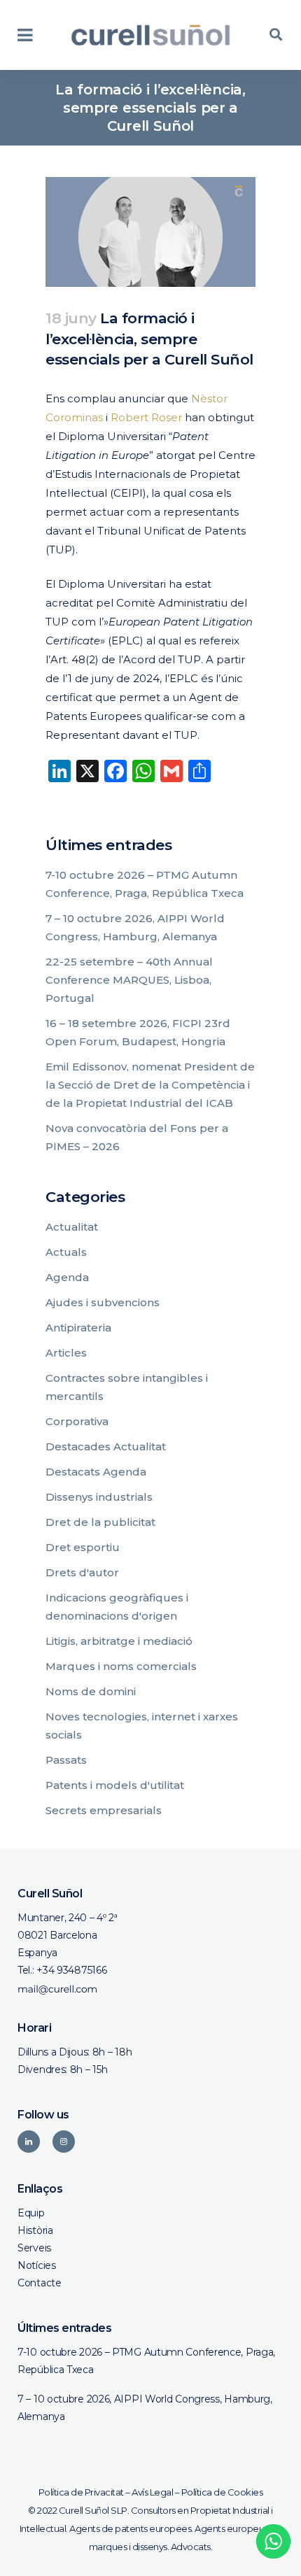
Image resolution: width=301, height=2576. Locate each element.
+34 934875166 (71, 1970)
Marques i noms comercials (121, 1666)
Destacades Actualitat (106, 1446)
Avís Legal (152, 2492)
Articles (66, 1353)
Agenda (67, 1277)
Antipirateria (78, 1328)
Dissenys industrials (99, 1497)
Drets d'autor (82, 1572)
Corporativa (77, 1421)
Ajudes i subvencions (103, 1302)
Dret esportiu (83, 1547)
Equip (31, 2213)
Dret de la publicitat (100, 1522)
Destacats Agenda (96, 1472)
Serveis (34, 2248)
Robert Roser (146, 417)
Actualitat (72, 1227)
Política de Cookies (222, 2492)
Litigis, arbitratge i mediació (119, 1641)
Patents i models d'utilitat (115, 1785)
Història (35, 2230)
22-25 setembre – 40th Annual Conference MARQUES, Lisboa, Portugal (129, 980)
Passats (66, 1760)
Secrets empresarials (104, 1810)
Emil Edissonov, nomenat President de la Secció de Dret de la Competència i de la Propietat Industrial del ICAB (150, 1085)
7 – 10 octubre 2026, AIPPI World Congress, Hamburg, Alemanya (145, 2408)
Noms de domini (91, 1691)
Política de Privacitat (81, 2492)
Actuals (66, 1252)
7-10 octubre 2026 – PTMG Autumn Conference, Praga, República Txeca (146, 2361)
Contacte (40, 2283)
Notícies (37, 2265)
